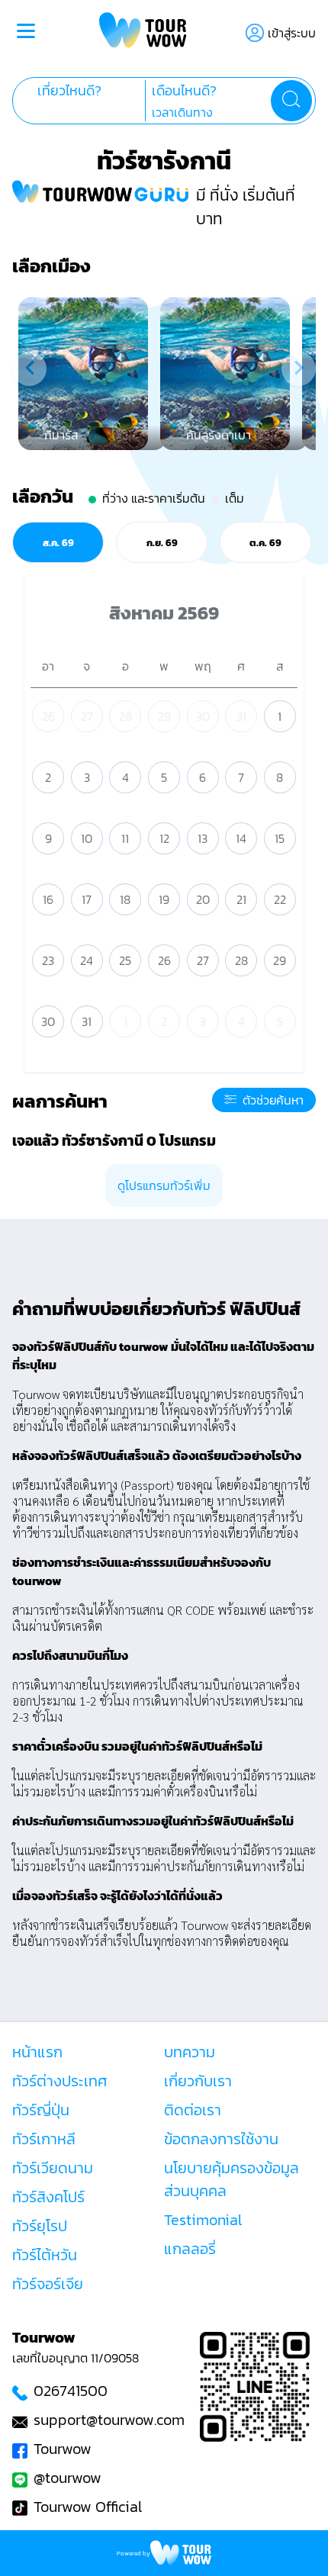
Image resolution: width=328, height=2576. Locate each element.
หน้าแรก (37, 2052)
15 (280, 838)
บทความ (190, 2052)
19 (164, 899)
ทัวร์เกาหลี (44, 2139)
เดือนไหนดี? (184, 91)
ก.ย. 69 (162, 542)
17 (87, 899)
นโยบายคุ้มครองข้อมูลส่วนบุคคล (232, 2179)
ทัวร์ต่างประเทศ (60, 2081)
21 (241, 899)
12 (164, 838)
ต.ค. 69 (265, 542)
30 (203, 716)
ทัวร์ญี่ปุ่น (41, 2110)
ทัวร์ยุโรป (40, 2226)
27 (87, 716)
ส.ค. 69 (58, 542)
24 (87, 960)
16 (48, 899)
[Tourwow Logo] (143, 32)
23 (48, 960)
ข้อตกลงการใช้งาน (221, 2139)
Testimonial (203, 2220)
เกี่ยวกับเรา (198, 2081)
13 (203, 838)
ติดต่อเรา (193, 2110)
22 (280, 899)
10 (87, 838)
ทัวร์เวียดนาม (53, 2168)
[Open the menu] (26, 33)
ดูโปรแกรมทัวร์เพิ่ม (164, 1185)
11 (125, 838)
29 (164, 716)
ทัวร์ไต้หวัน (45, 2255)
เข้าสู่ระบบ (292, 33)
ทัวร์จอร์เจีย (48, 2284)
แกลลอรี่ (190, 2249)
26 (48, 716)
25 (125, 960)
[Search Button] (291, 101)
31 (241, 716)
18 (125, 899)
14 (241, 838)
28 (125, 716)
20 (203, 899)
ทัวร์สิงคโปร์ (48, 2197)
